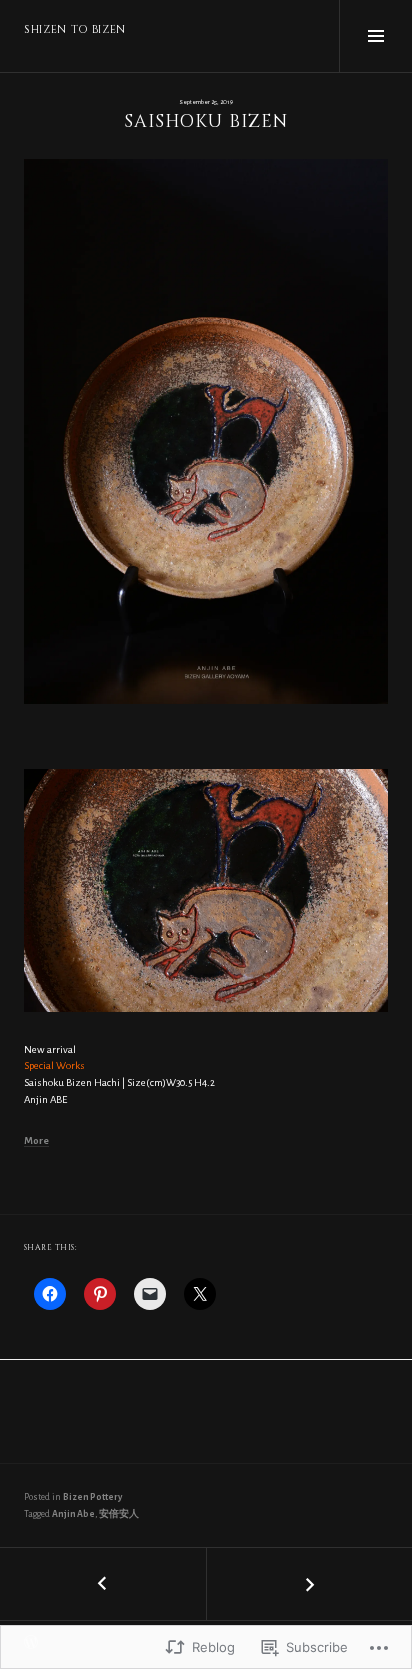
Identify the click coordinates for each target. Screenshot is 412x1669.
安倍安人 (119, 1514)
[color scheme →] (309, 1584)
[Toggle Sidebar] (375, 36)
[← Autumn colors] (103, 1584)
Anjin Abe (73, 1514)
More (36, 1140)
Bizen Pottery (92, 1497)
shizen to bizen (75, 29)
